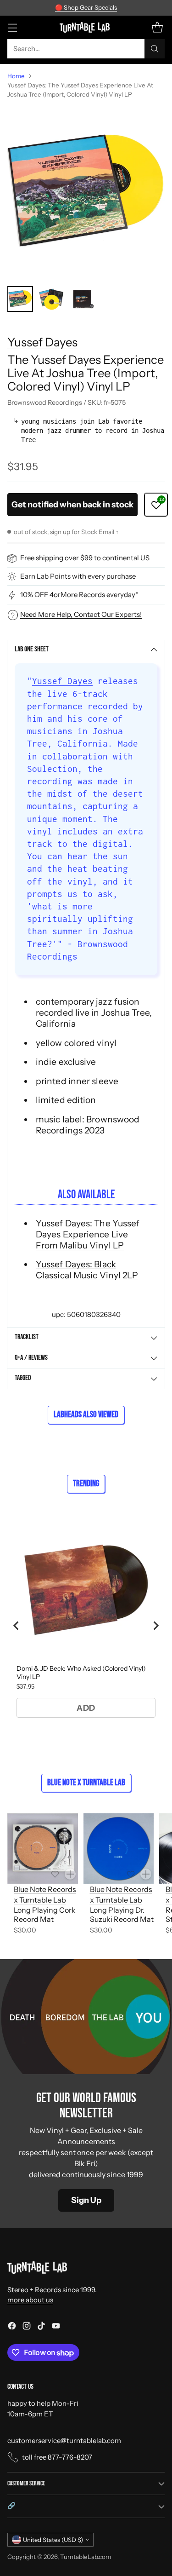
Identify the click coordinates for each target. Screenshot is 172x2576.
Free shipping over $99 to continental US (85, 558)
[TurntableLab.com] (86, 27)
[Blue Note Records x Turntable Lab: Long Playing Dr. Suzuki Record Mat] (119, 1849)
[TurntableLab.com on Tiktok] (41, 2327)
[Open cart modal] (157, 27)
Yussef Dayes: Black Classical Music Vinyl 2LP (87, 1270)
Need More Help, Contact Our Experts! (81, 614)
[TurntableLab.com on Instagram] (27, 2327)
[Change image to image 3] (83, 299)
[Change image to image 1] (20, 299)
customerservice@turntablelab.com (64, 2441)
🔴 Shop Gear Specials (86, 7)
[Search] (155, 49)
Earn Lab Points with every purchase (78, 576)
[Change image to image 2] (51, 299)
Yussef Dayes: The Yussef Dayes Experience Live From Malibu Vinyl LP (88, 1234)
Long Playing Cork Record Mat (45, 1915)
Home (16, 76)
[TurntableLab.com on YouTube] (56, 2327)
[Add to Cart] (70, 1874)
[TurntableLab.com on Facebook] (12, 2327)
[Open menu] (12, 27)
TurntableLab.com (86, 2557)
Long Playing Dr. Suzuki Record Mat (122, 1915)
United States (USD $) (53, 2540)
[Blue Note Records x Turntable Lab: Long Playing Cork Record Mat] (43, 1849)
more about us (30, 2300)
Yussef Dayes (42, 342)
